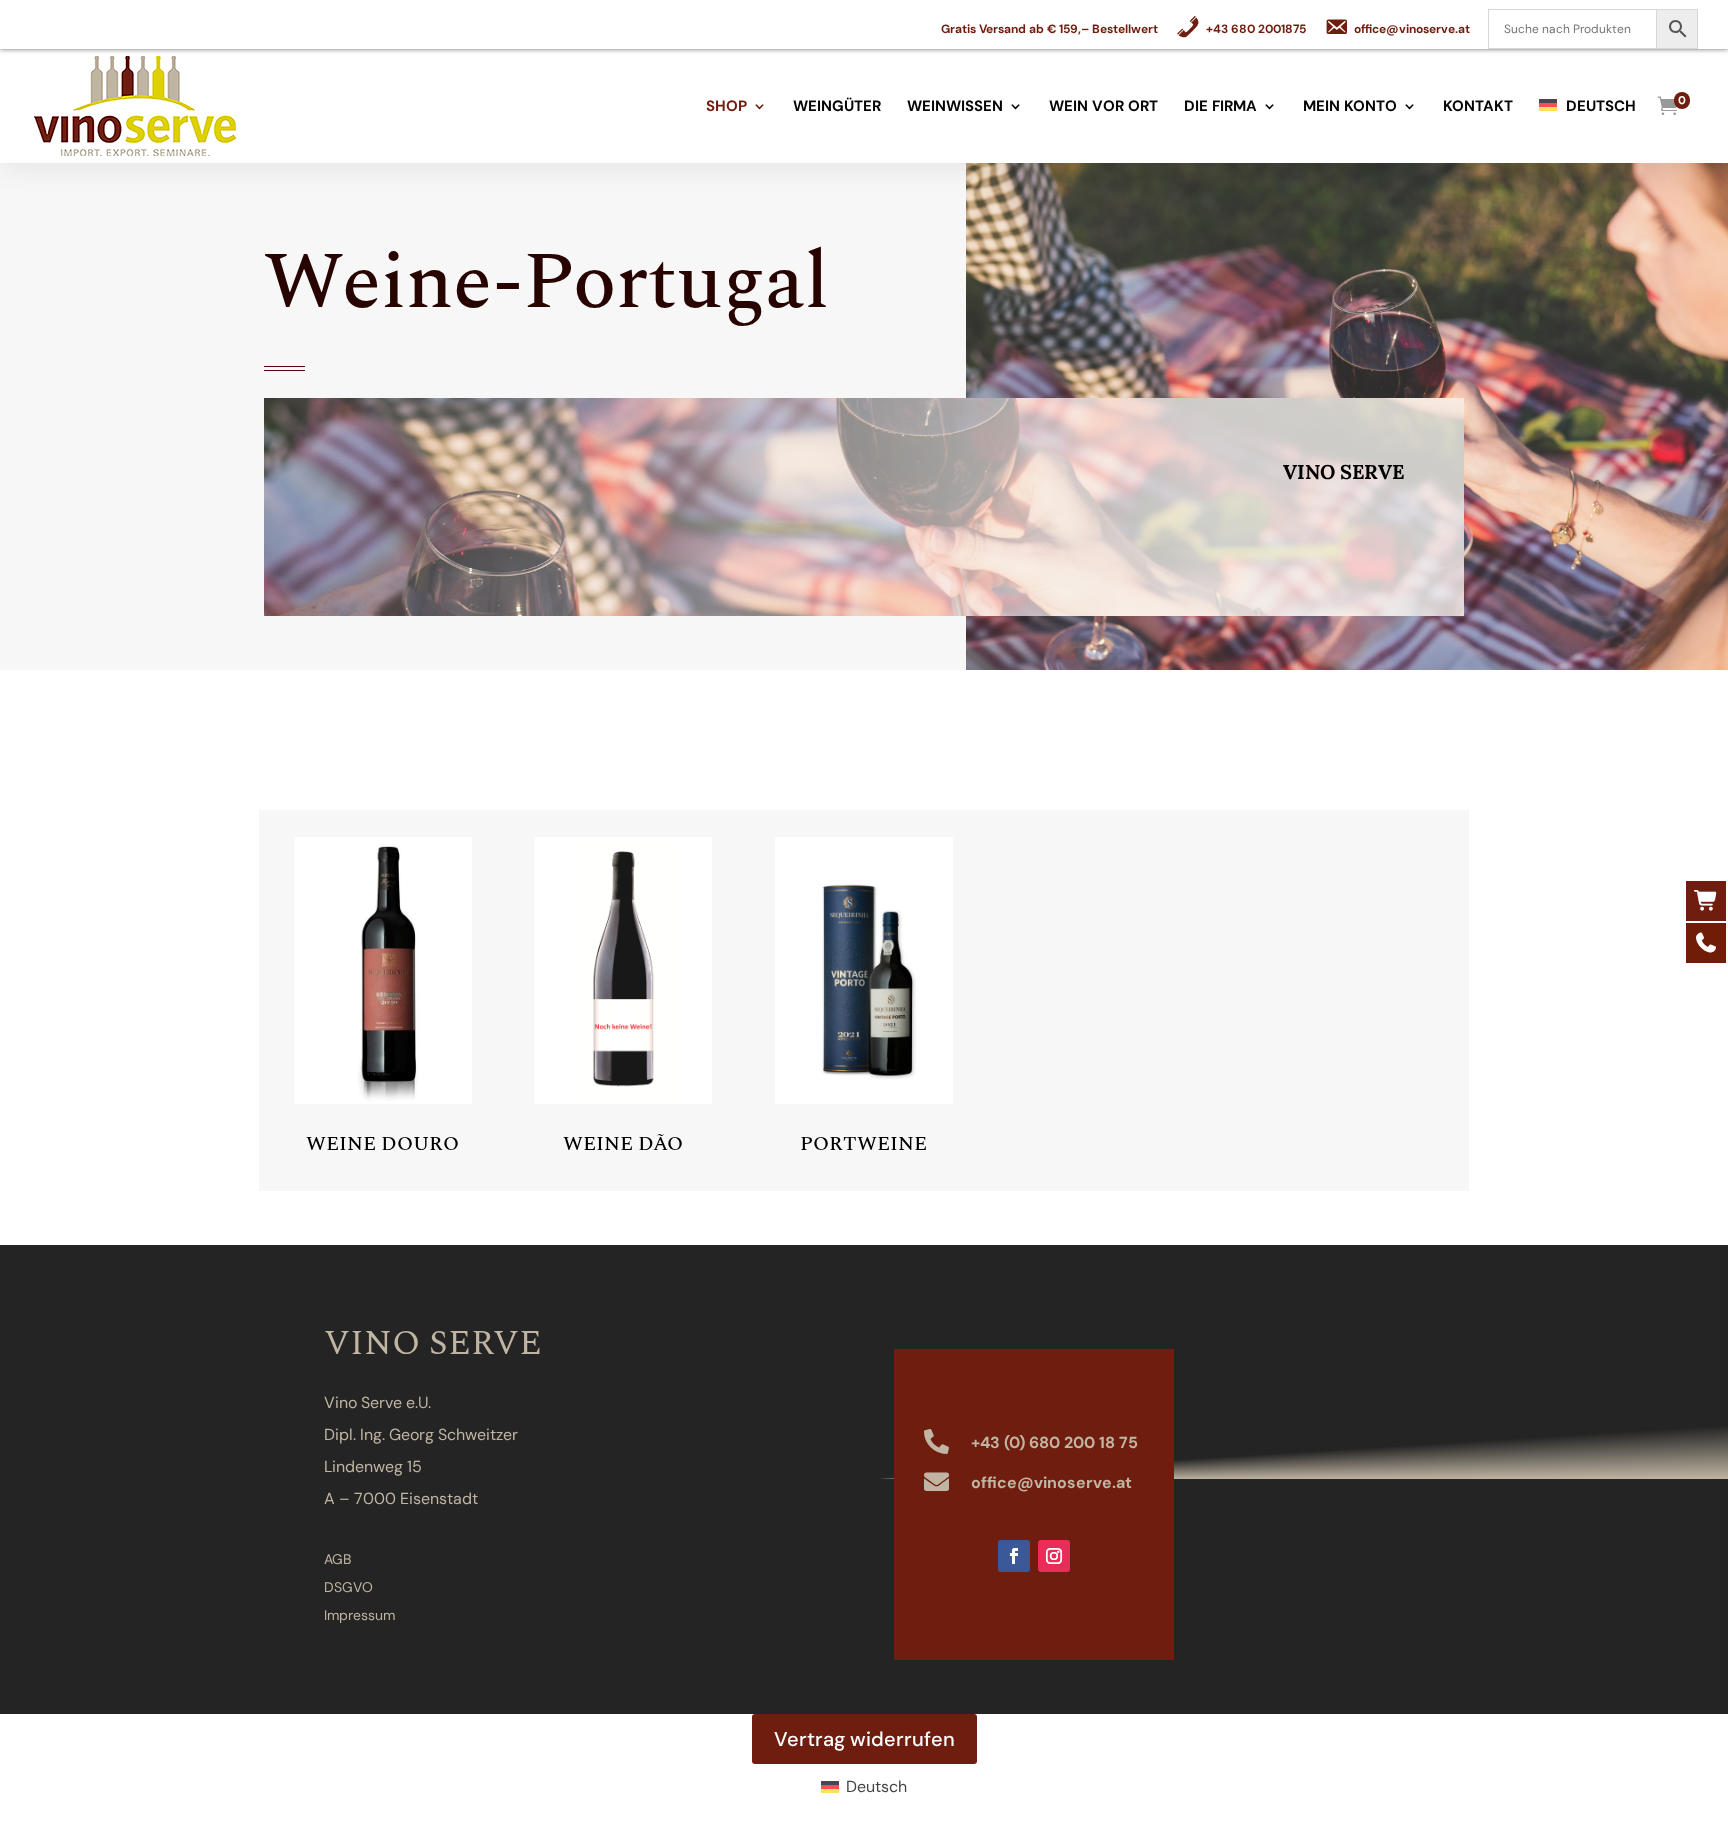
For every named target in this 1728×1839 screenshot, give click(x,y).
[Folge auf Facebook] (1014, 1556)
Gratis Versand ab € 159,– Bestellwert (1049, 30)
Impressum (359, 1615)
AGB (337, 1559)
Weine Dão (623, 1144)
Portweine (863, 1144)
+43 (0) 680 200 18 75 (1054, 1442)
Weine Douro (382, 1144)
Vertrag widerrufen (864, 1739)
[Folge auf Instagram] (1054, 1556)
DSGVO (348, 1587)
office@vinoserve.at (1051, 1482)
